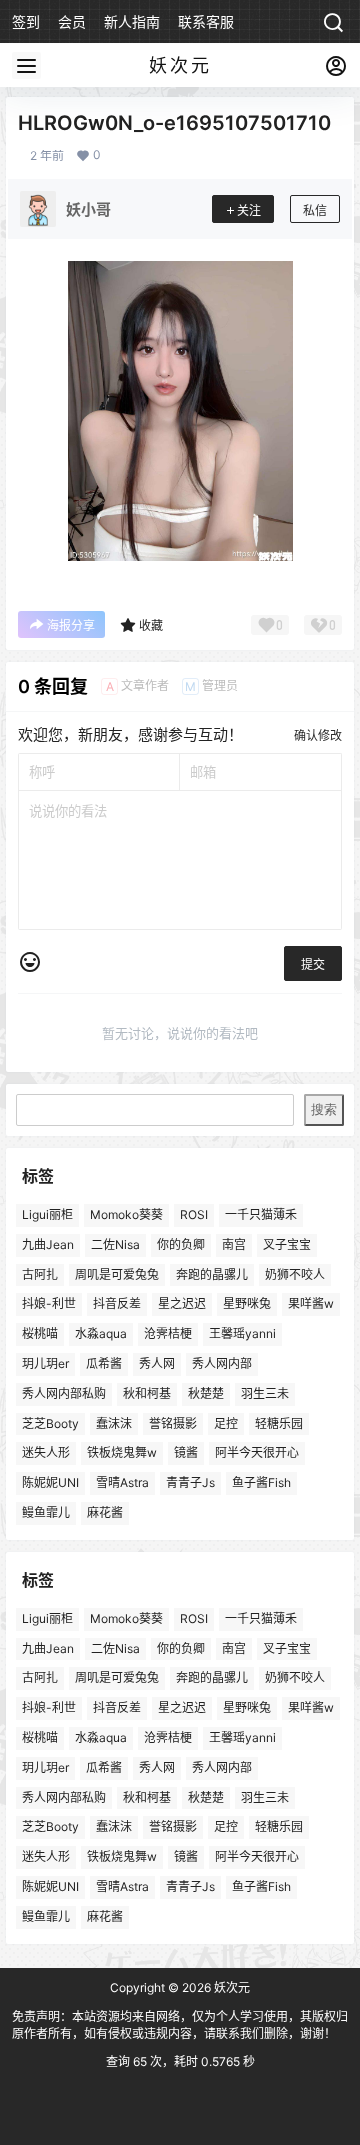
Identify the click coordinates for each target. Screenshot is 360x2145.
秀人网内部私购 (64, 1393)
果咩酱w (311, 1304)
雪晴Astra (122, 1483)
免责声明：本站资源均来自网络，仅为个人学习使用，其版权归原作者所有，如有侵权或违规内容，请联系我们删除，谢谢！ (180, 2025)
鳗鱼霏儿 (46, 1512)
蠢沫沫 (114, 1423)
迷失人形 (46, 1453)
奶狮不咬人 (295, 1274)
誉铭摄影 (173, 1423)
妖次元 (230, 1987)
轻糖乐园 (279, 1423)
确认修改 (318, 735)
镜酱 (186, 1453)
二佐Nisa (115, 1244)
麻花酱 (105, 1512)
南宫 (234, 1244)
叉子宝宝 (287, 1244)
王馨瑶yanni (242, 1334)
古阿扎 (40, 1274)
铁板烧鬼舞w (122, 1453)
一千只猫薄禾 (261, 1214)
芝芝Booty (50, 1423)
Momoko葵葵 (126, 1214)
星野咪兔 (247, 1304)
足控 (226, 1423)
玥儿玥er (45, 1363)
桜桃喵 (40, 1334)
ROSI (194, 1214)
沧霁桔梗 (168, 1334)
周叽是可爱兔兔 (117, 1274)
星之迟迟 (182, 1304)
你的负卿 (181, 1244)
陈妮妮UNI (50, 1483)
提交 (313, 964)
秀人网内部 (222, 1363)
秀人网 (157, 1363)
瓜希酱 (104, 1363)
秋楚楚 (206, 1393)
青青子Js (190, 1483)
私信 (315, 210)
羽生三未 (265, 1393)
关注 (249, 210)
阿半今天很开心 (257, 1453)
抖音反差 (117, 1304)
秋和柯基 (147, 1393)
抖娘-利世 (49, 1304)
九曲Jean (48, 1244)
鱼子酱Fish (261, 1483)
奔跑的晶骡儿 (212, 1274)
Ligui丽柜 (47, 1214)
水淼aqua (101, 1334)
